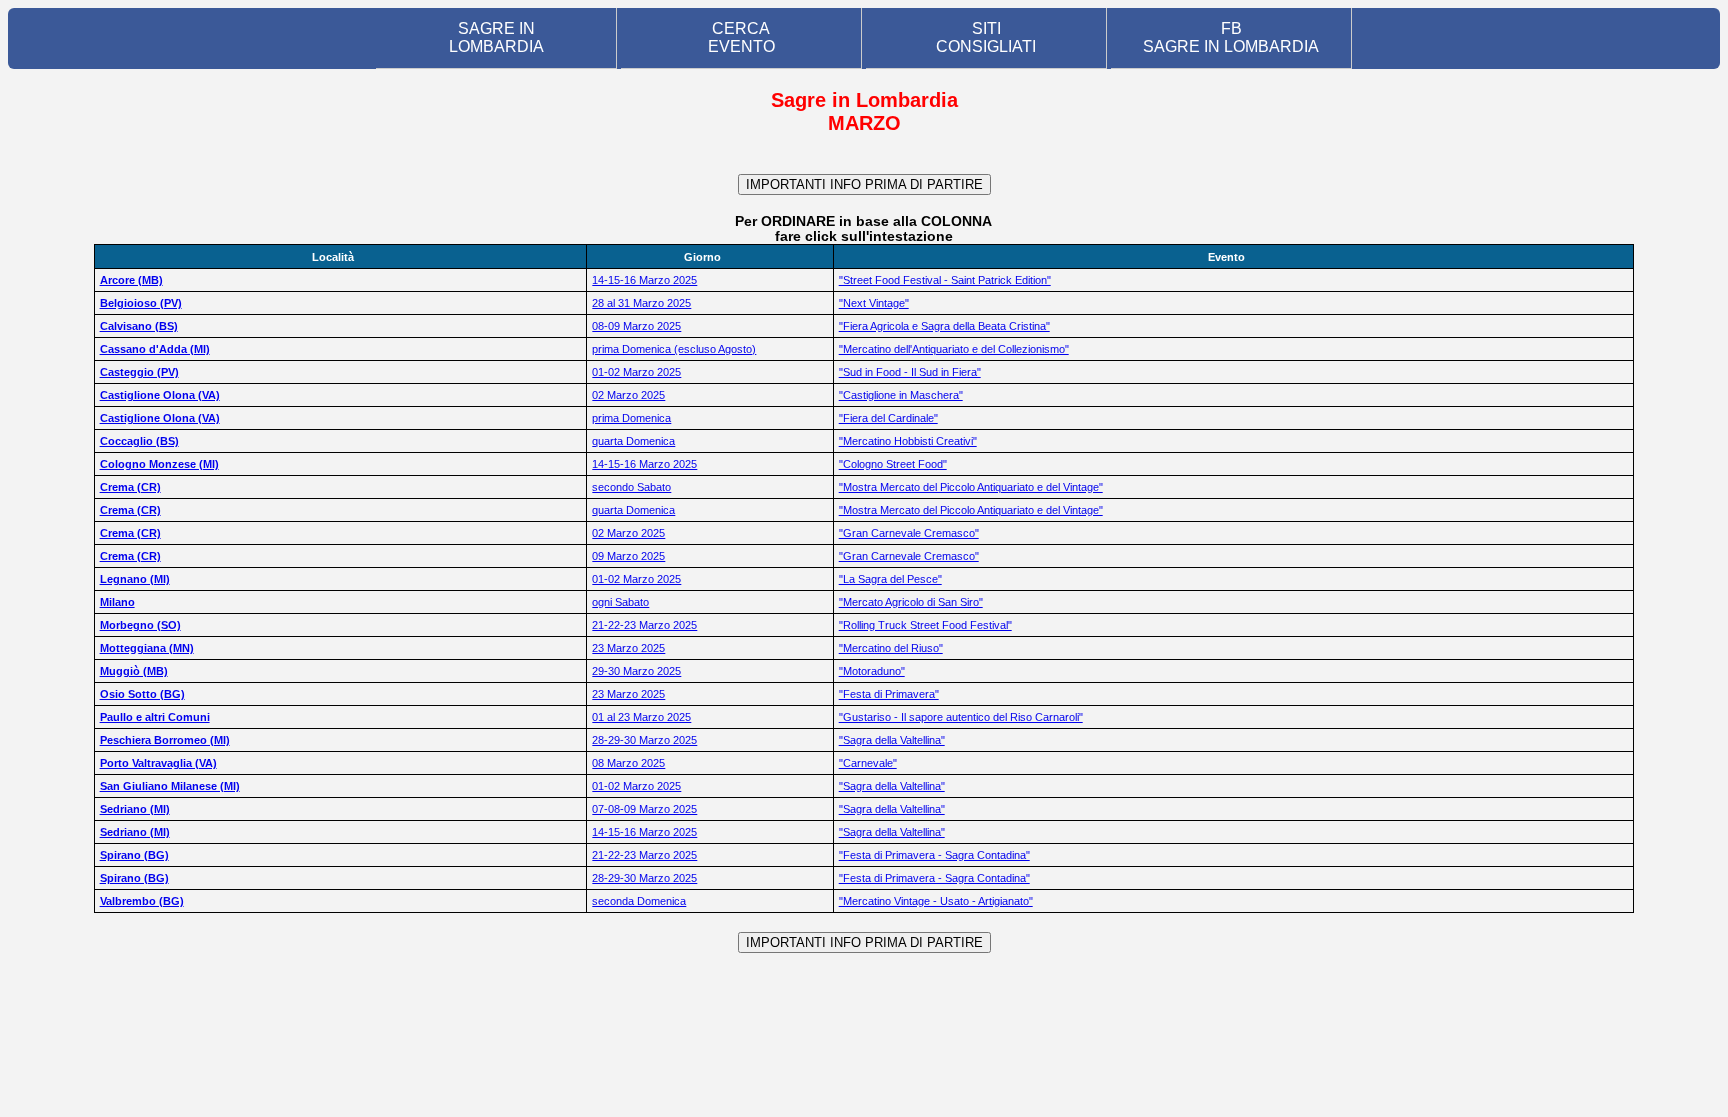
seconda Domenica (639, 901)
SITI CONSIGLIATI (986, 37)
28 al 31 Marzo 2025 (641, 303)
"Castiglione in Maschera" (901, 395)
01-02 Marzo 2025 (636, 372)
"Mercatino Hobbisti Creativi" (908, 441)
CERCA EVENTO (741, 37)
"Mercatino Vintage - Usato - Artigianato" (936, 901)
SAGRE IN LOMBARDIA (496, 37)
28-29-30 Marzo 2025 (644, 740)
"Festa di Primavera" (889, 694)
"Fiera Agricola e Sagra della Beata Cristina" (944, 326)
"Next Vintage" (874, 303)
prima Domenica (631, 418)
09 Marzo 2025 (628, 556)
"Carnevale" (868, 763)
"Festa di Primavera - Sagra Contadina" (934, 855)
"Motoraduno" (872, 671)
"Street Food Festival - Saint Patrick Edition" (945, 280)
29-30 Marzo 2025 (636, 671)
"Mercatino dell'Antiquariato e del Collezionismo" (954, 349)
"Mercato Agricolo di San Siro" (911, 602)
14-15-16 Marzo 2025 (644, 280)
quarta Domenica (633, 441)
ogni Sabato (620, 602)
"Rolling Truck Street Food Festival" (925, 625)
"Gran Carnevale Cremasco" (909, 533)
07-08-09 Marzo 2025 (644, 809)
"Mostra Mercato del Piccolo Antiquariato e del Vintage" (971, 487)
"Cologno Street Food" (893, 464)
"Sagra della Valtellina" (892, 740)
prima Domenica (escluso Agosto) (674, 349)
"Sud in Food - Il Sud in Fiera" (910, 372)
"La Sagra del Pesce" (890, 579)
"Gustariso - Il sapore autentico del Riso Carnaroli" (961, 717)
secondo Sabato (631, 487)
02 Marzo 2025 (628, 395)
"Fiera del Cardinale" (888, 418)
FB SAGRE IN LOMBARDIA (1231, 37)
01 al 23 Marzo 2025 (641, 717)
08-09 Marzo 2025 (636, 326)
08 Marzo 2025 (628, 763)
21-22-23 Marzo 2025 (644, 625)
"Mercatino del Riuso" (891, 648)
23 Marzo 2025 (628, 648)
